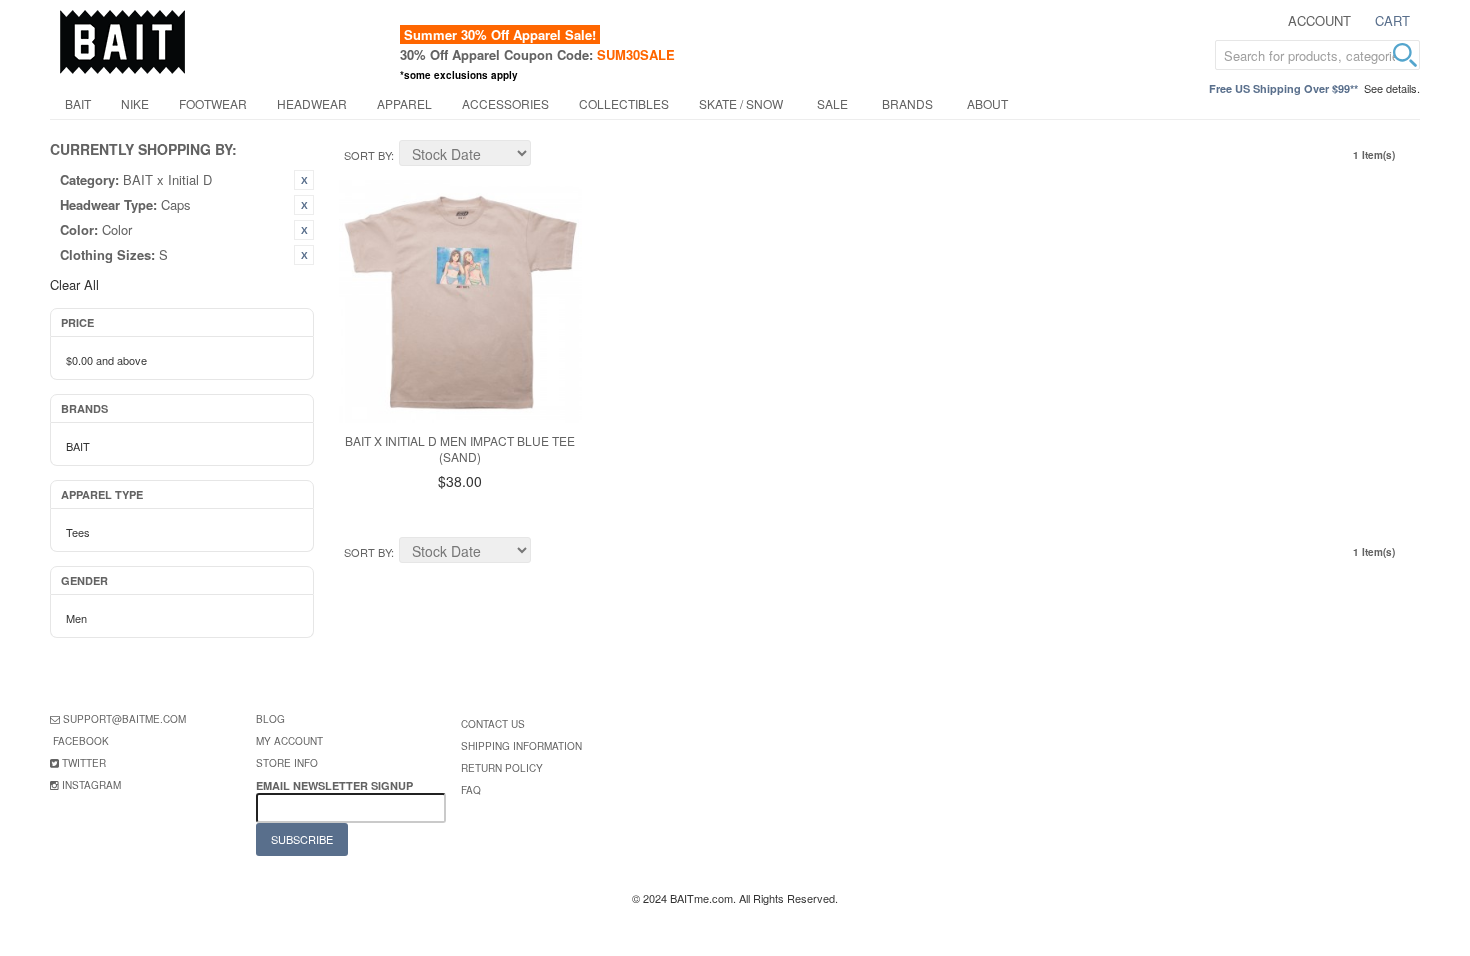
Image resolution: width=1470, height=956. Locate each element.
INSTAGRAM (91, 785)
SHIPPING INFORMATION (521, 746)
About (987, 103)
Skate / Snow (741, 103)
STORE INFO (287, 763)
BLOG (270, 719)
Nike (135, 103)
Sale (832, 103)
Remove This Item (304, 180)
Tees (78, 532)
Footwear (213, 103)
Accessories (505, 103)
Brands (907, 103)
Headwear (312, 103)
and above (106, 360)
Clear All (74, 284)
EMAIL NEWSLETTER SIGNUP (336, 785)
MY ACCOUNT (289, 741)
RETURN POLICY (502, 768)
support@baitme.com (124, 719)
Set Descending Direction (549, 156)
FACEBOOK (81, 741)
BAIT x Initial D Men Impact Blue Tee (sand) (460, 449)
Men (76, 618)
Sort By (367, 155)
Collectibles (624, 103)
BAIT (78, 103)
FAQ (471, 790)
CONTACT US (493, 724)
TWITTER (84, 763)
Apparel (404, 103)
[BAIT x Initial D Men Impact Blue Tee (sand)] (460, 301)
